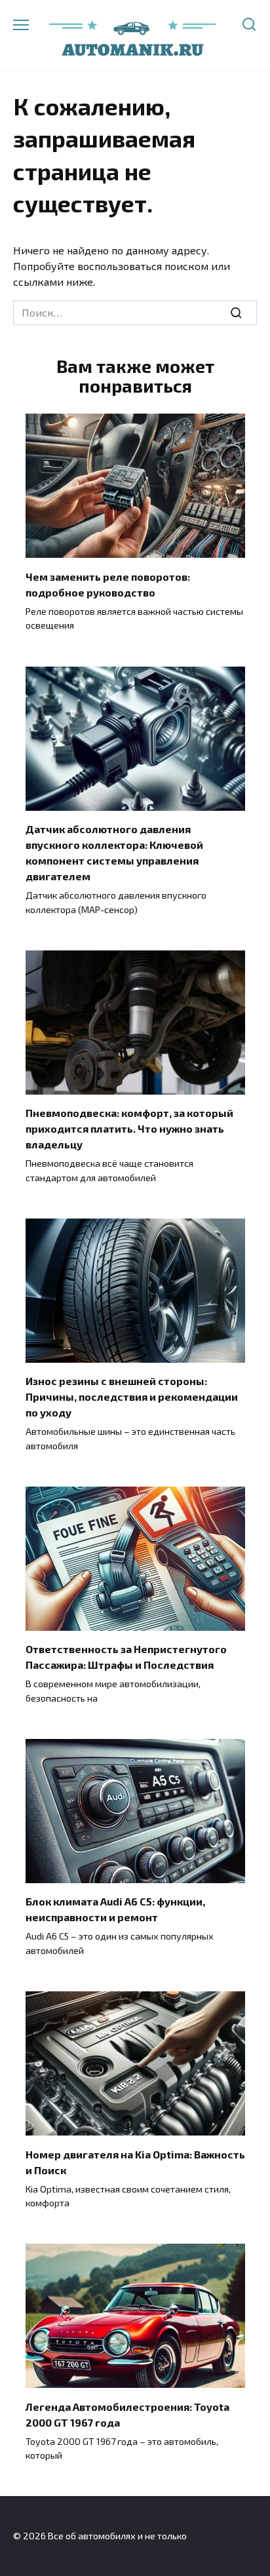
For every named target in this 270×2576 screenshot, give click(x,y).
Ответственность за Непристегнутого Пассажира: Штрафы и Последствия (126, 1657)
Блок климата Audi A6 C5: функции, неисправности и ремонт (115, 1909)
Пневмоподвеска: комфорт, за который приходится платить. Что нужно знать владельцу (129, 1128)
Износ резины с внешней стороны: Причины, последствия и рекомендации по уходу (132, 1396)
